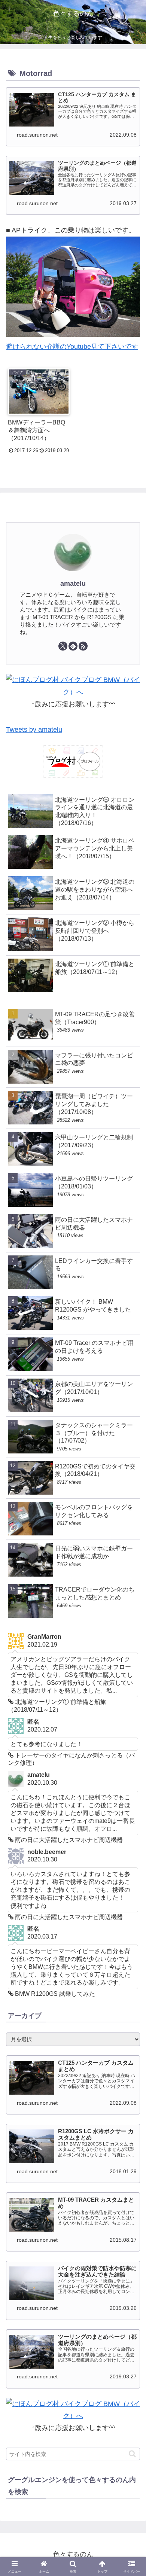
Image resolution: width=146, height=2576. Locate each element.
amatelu (73, 584)
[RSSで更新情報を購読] (83, 646)
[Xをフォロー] (63, 646)
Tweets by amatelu (34, 730)
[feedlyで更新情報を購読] (73, 646)
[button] (132, 2454)
